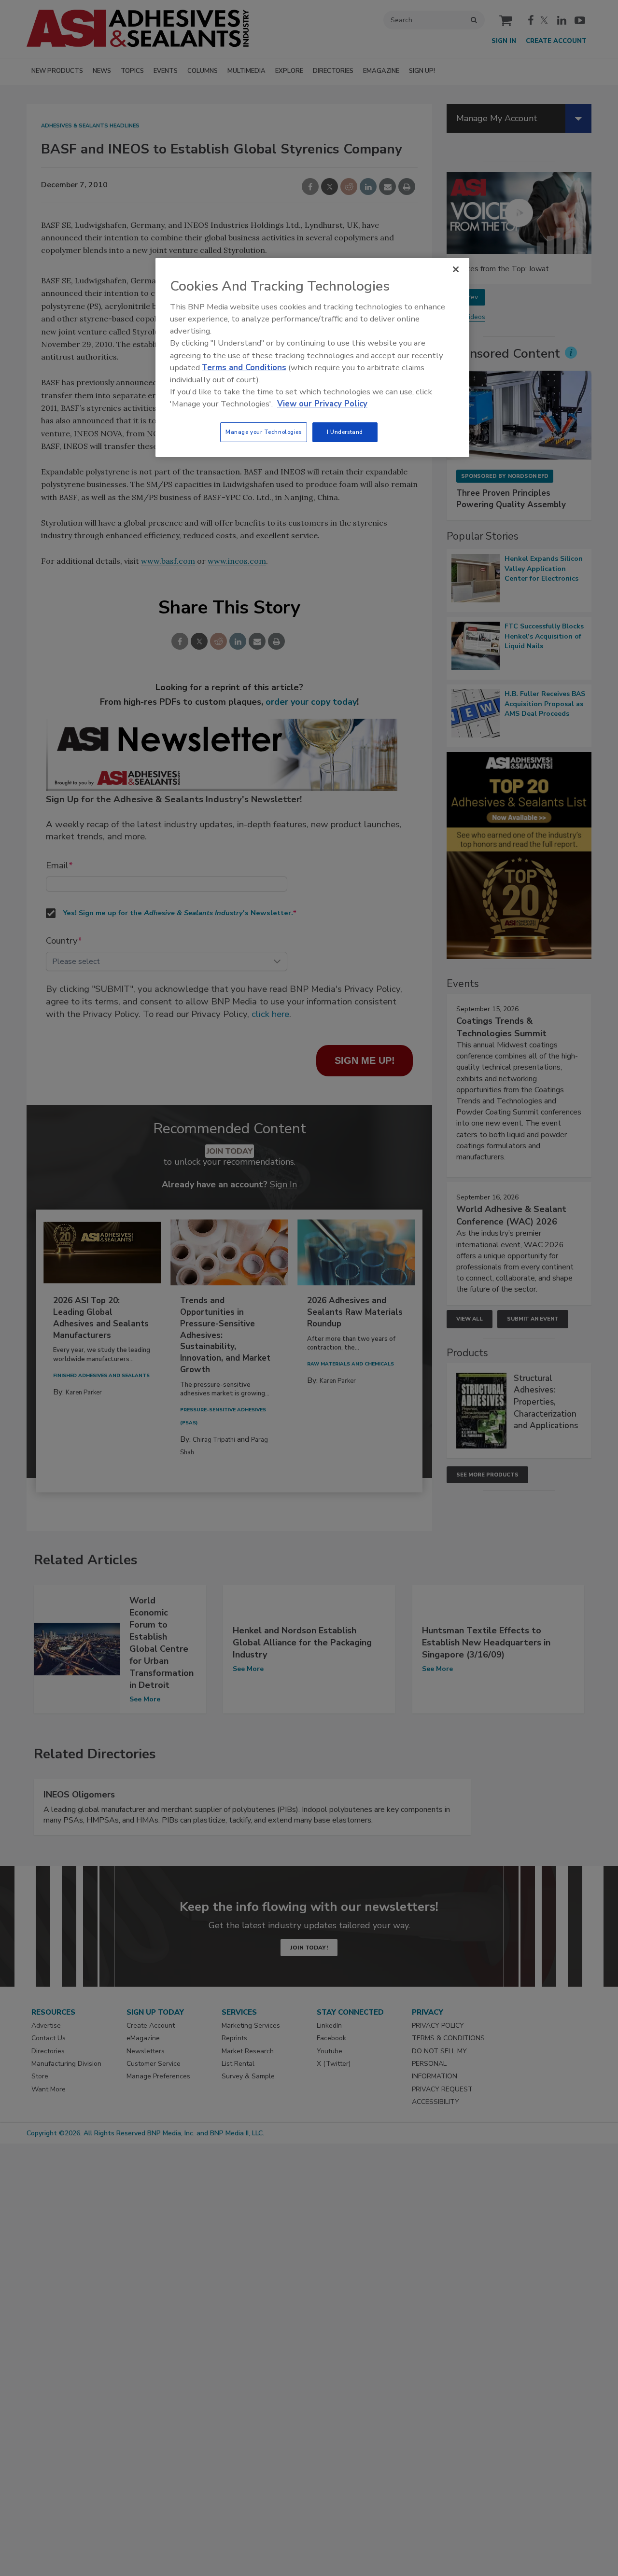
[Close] (456, 269)
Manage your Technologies (264, 432)
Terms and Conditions (244, 368)
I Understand (345, 432)
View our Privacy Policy (322, 404)
